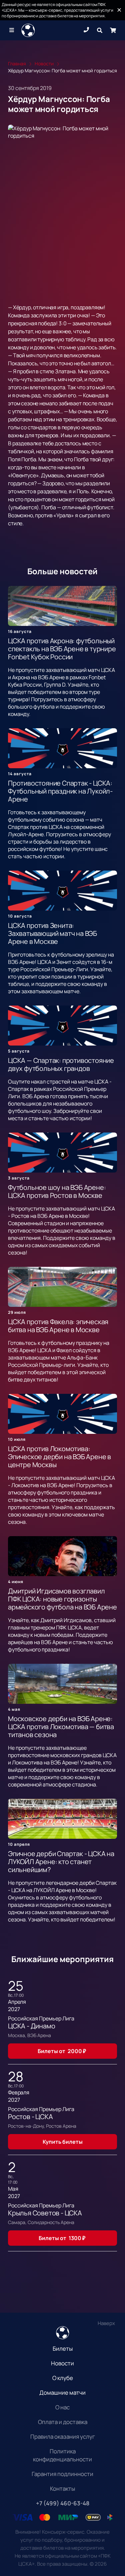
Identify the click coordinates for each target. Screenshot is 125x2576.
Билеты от (62, 2051)
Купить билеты (63, 2142)
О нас (62, 2407)
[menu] (12, 30)
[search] (100, 30)
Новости (62, 2363)
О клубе (63, 2378)
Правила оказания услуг (63, 2437)
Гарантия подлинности (62, 2474)
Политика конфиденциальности (62, 2455)
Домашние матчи (62, 2393)
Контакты (62, 2489)
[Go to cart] (113, 30)
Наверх (106, 2323)
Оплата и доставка (63, 2422)
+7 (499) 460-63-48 (63, 2503)
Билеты (63, 2349)
